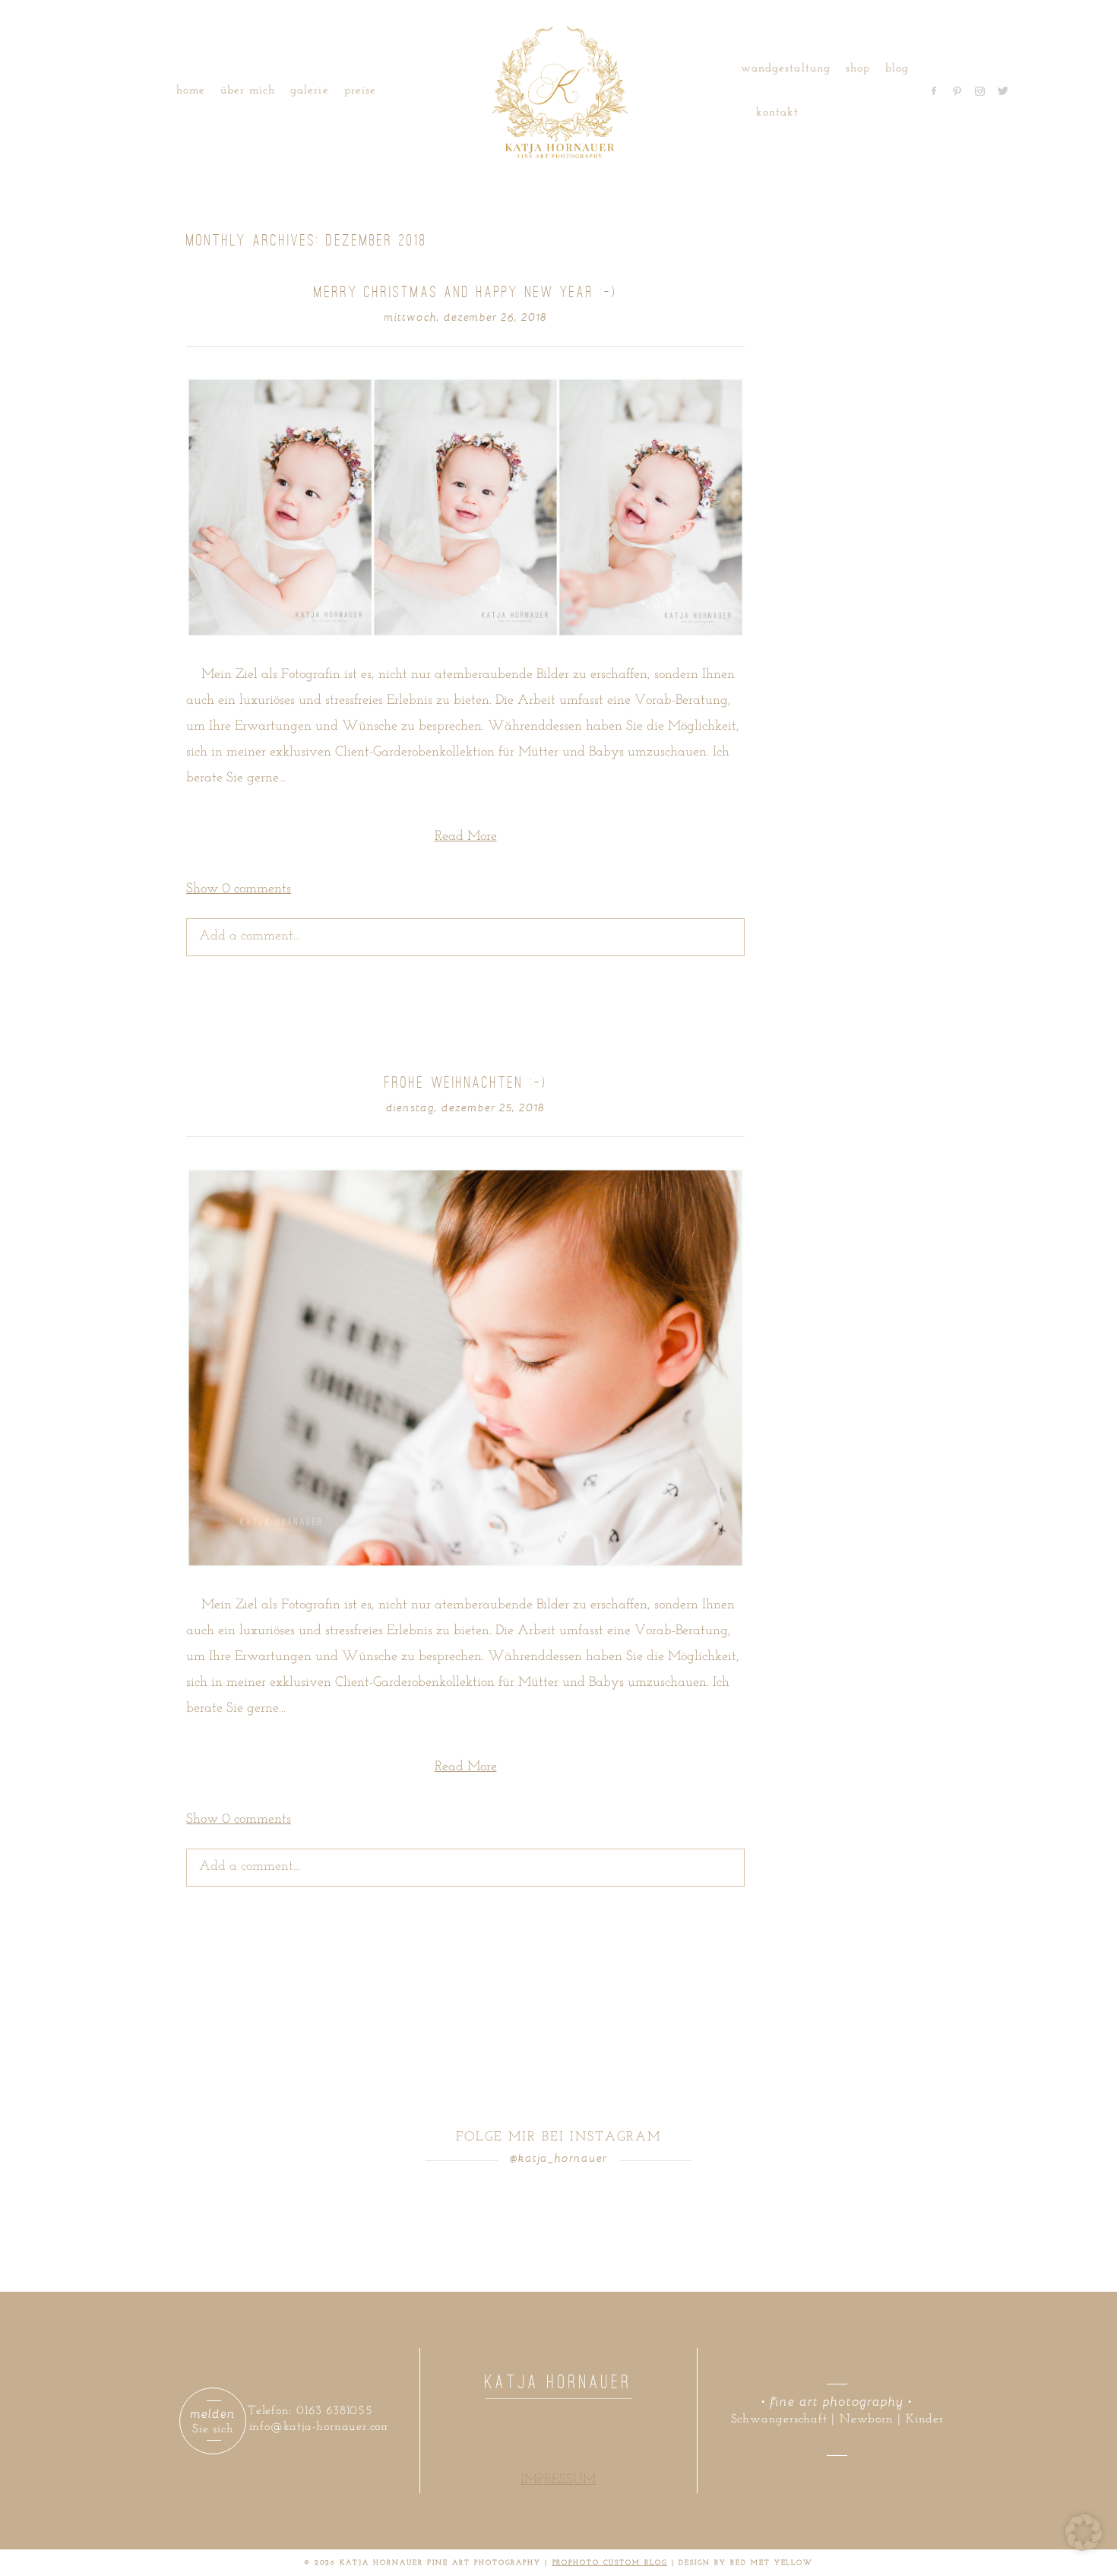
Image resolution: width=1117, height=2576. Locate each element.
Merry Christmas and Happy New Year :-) (465, 292)
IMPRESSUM (558, 2480)
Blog (897, 69)
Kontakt (777, 113)
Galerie (309, 91)
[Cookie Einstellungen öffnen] (1084, 2548)
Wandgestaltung (786, 69)
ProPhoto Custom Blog (610, 2563)
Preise (360, 91)
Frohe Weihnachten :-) (465, 1082)
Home (191, 91)
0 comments (239, 889)
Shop (858, 69)
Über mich (248, 91)
